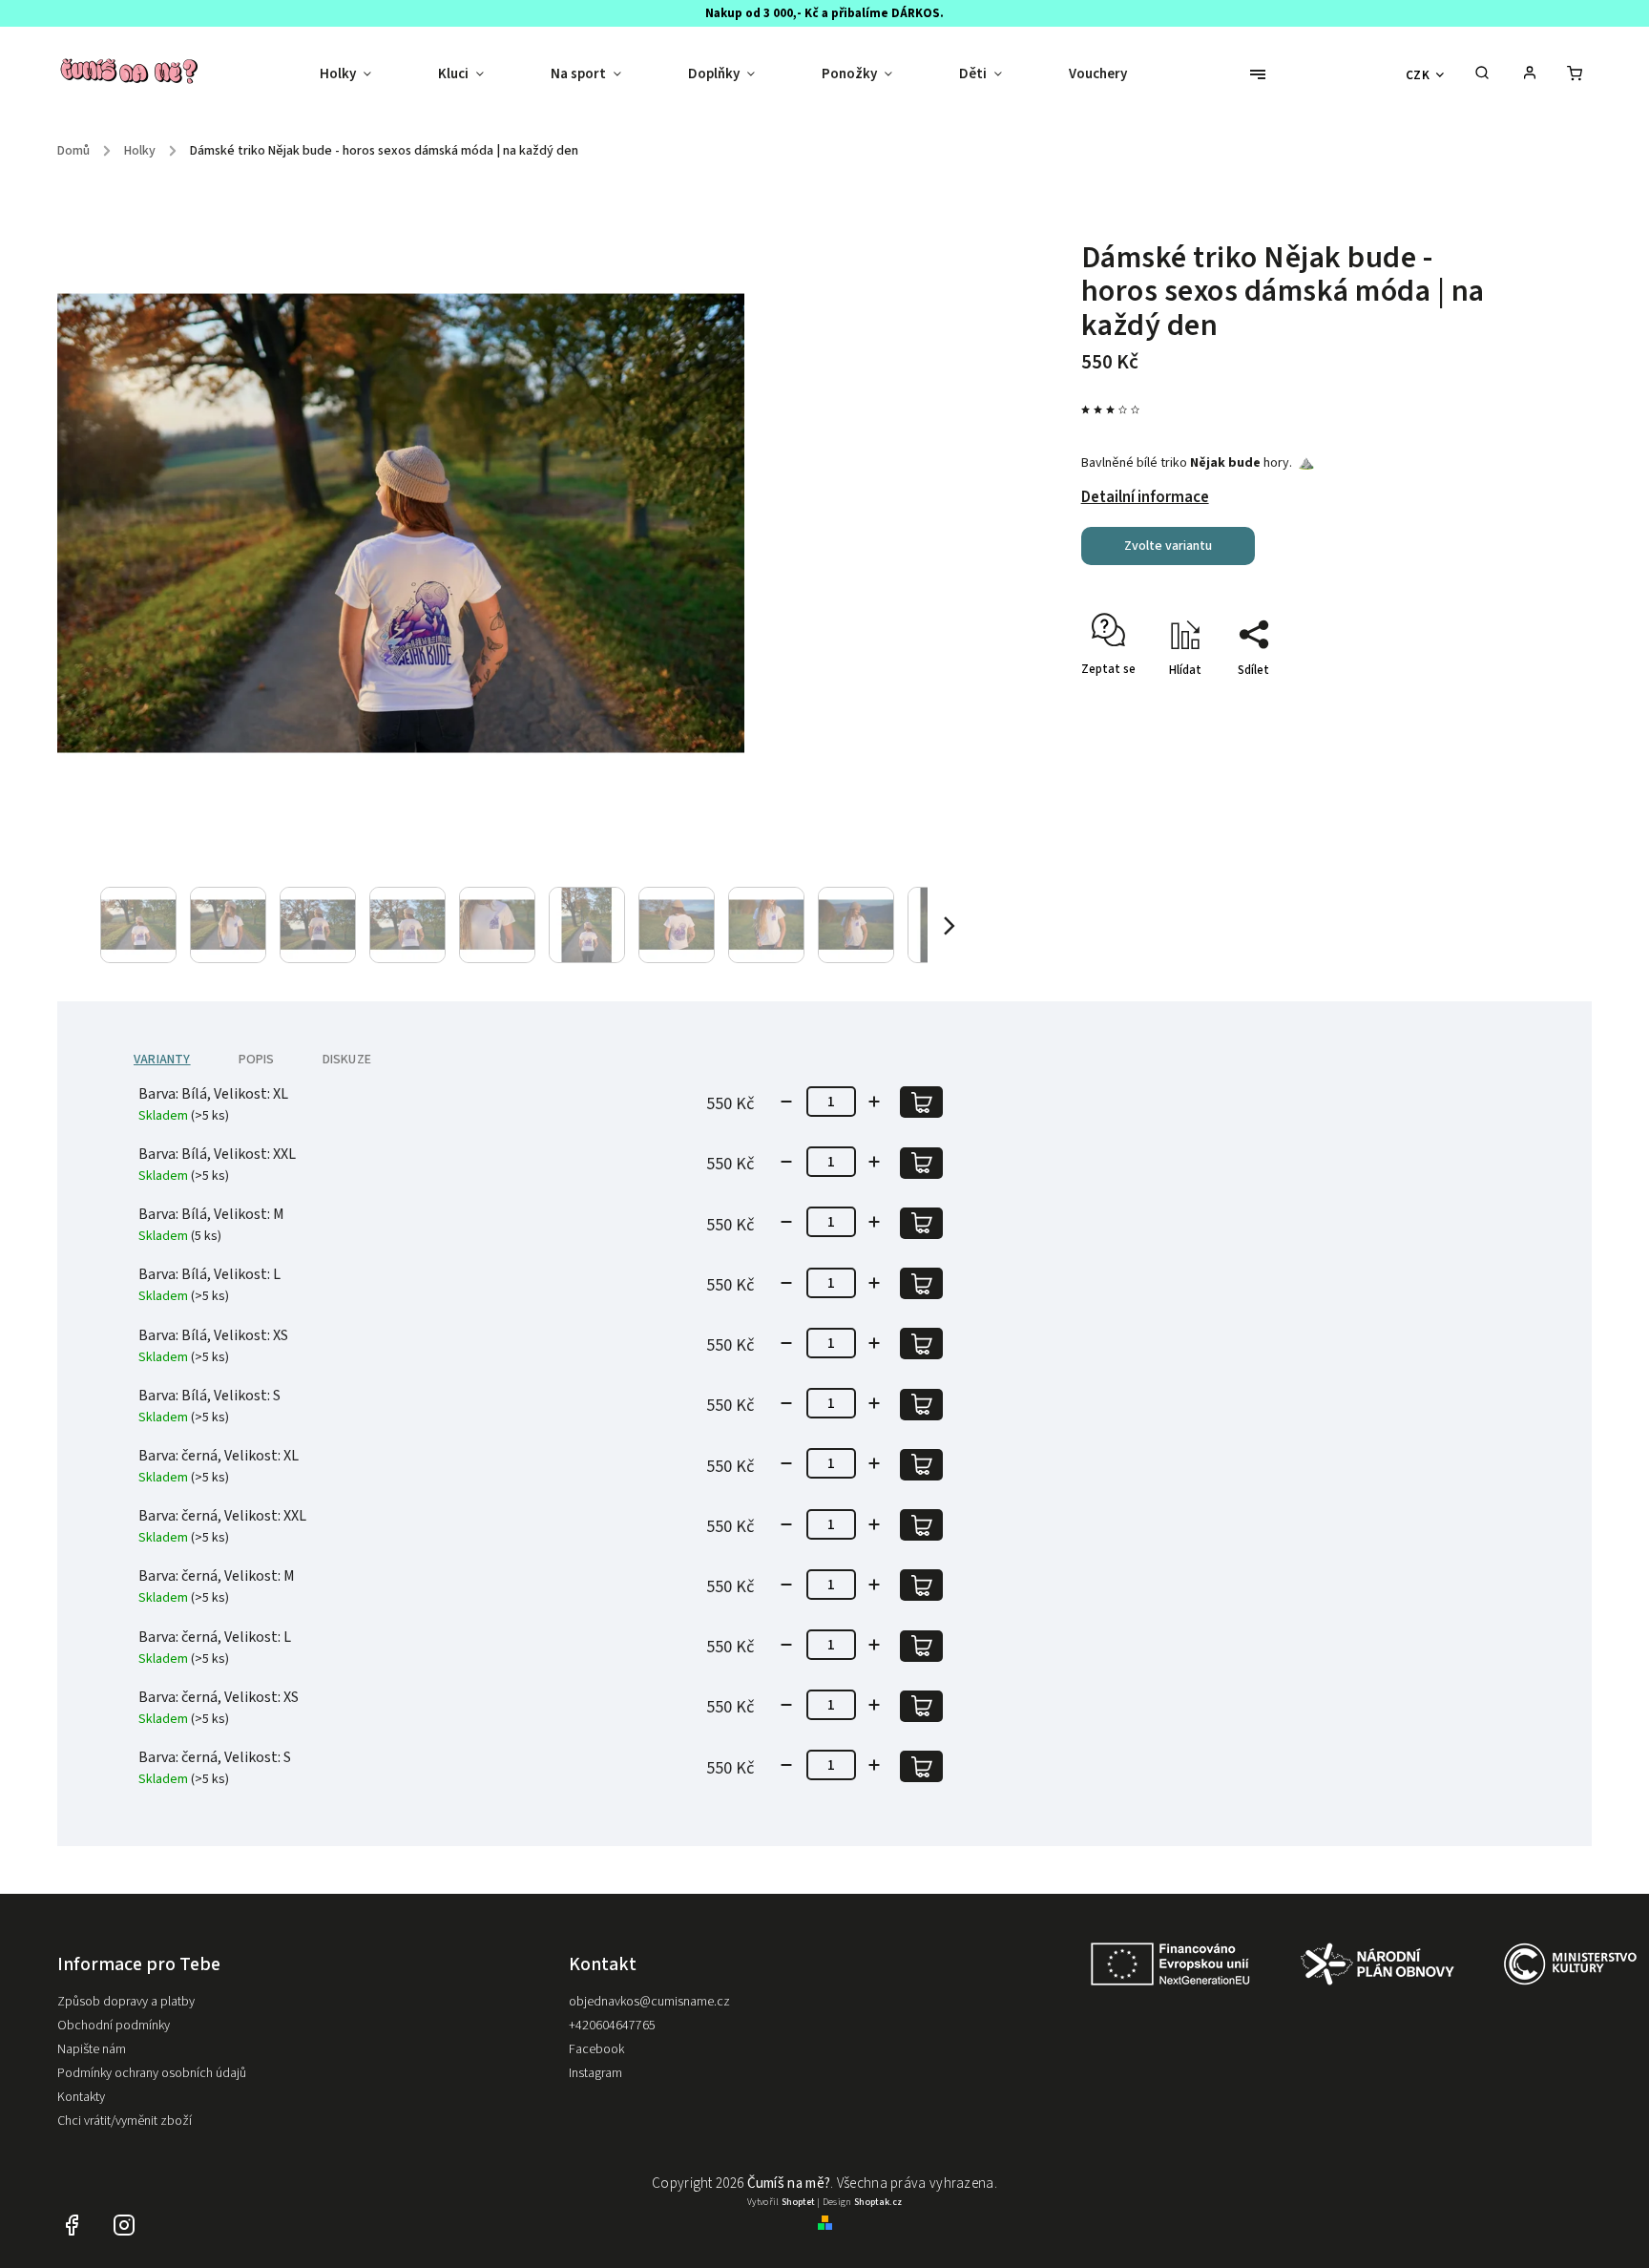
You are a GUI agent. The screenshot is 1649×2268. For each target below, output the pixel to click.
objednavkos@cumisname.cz (649, 2002)
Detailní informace (1145, 497)
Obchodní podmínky (114, 2026)
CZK (1418, 75)
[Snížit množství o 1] (786, 1102)
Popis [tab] (257, 1060)
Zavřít (1440, 703)
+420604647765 (612, 2026)
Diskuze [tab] (347, 1060)
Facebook (596, 2049)
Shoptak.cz (878, 2202)
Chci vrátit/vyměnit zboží (125, 2121)
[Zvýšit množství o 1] (874, 1102)
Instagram (595, 2073)
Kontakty (81, 2097)
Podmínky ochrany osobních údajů (152, 2073)
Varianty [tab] (162, 1060)
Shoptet (798, 2202)
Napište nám (92, 2049)
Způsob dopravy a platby (126, 2002)
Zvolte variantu (1168, 546)
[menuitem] (362, 74)
